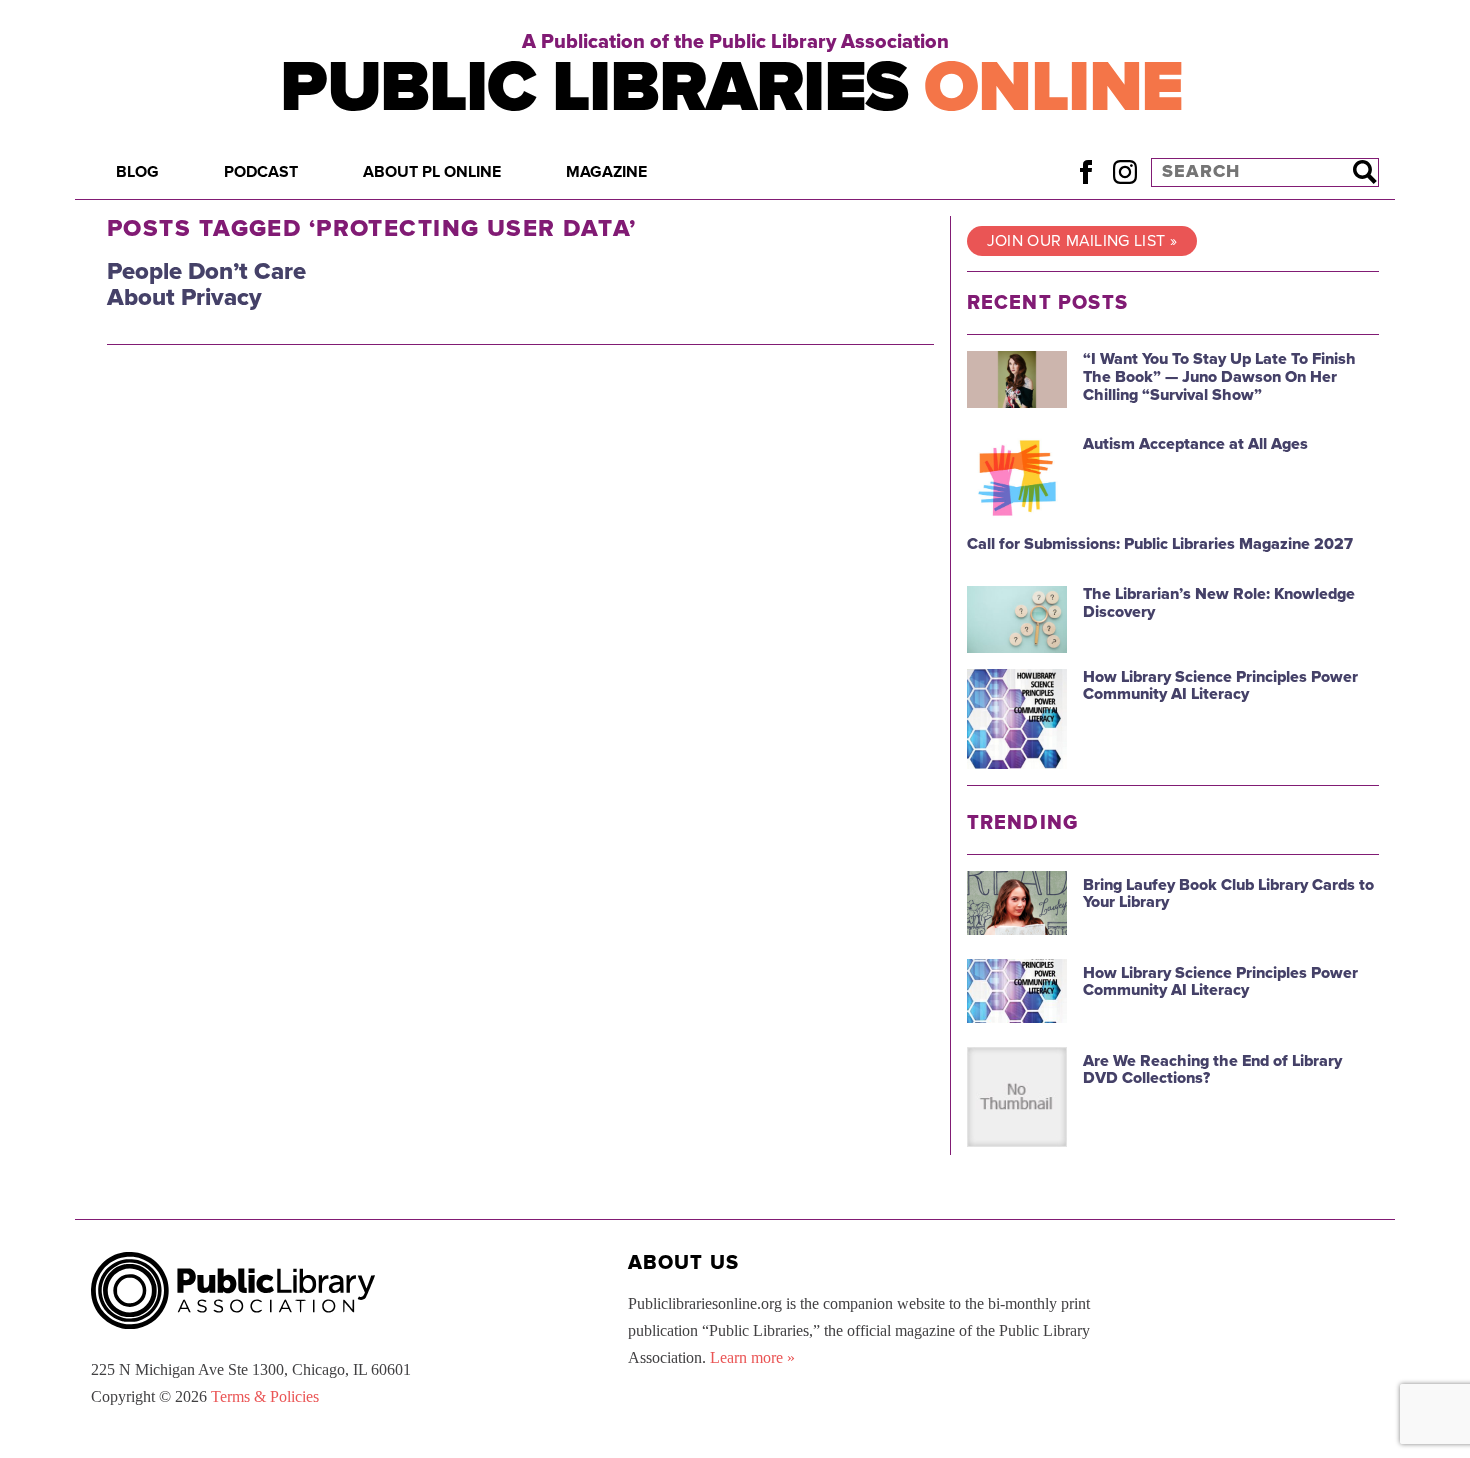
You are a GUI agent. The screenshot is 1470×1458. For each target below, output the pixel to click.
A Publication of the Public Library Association (735, 42)
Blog (137, 172)
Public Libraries (731, 87)
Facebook (1085, 171)
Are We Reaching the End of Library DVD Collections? (1212, 1070)
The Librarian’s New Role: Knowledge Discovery (1219, 603)
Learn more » (752, 1357)
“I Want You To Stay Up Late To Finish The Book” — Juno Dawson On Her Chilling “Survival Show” (1219, 376)
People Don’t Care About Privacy (206, 284)
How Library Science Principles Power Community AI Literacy (1220, 686)
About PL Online (432, 172)
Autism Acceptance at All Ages (1195, 444)
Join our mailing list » (1082, 241)
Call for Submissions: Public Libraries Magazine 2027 (1160, 544)
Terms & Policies (265, 1396)
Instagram (1124, 171)
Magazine (606, 172)
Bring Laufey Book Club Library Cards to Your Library (1228, 894)
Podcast (261, 172)
